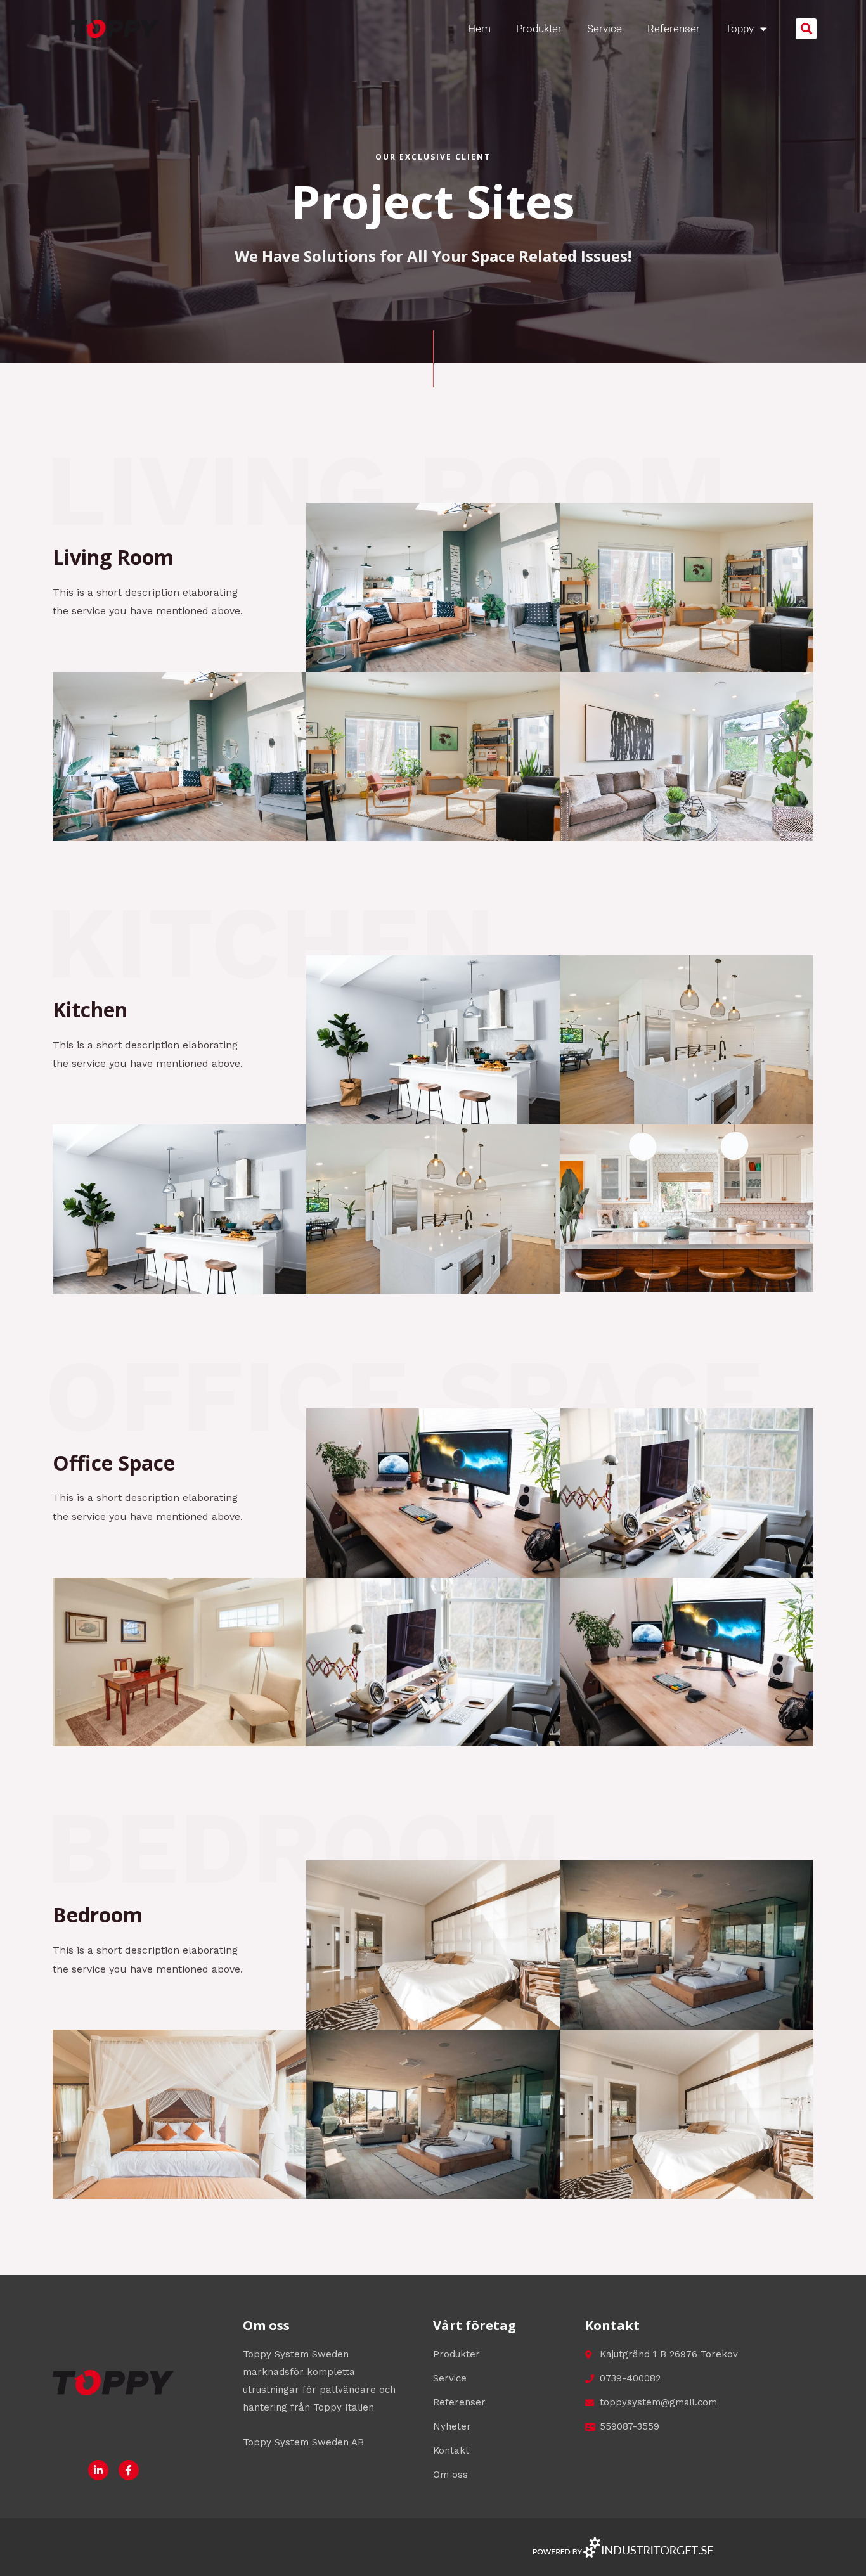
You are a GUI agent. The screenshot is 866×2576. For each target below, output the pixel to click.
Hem (479, 29)
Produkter (539, 29)
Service (604, 29)
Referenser (674, 29)
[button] (806, 29)
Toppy (740, 29)
